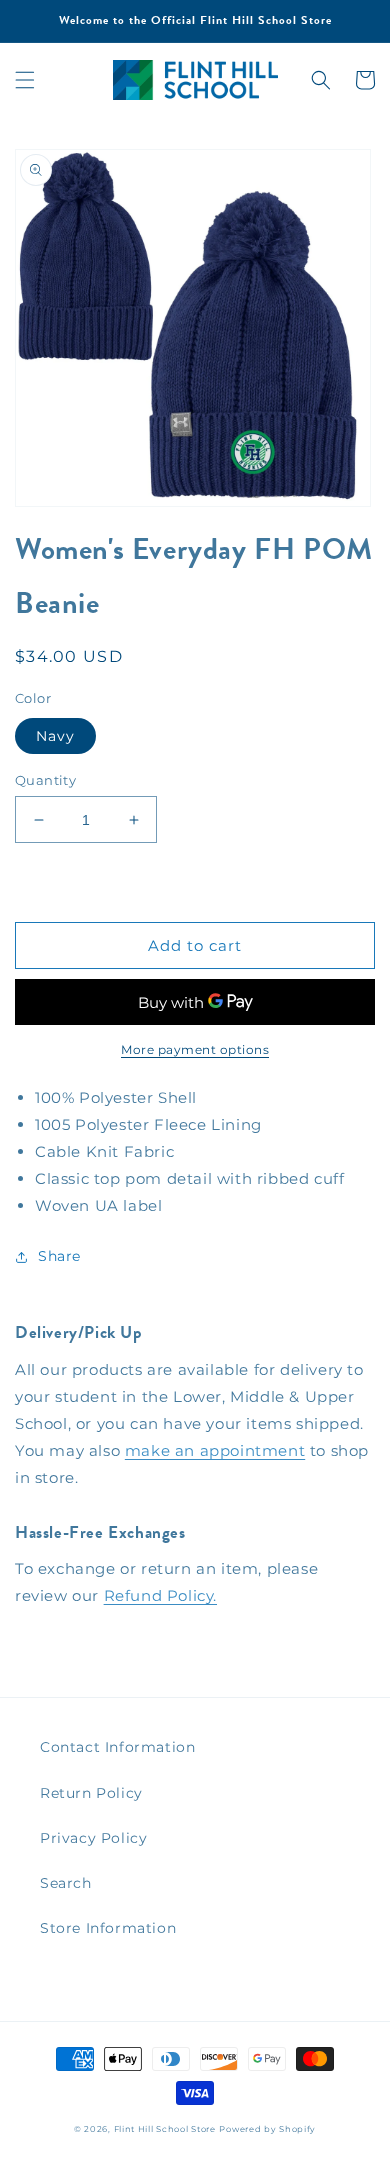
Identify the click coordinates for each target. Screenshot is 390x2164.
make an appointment (215, 1450)
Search (66, 1883)
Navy (55, 736)
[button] (25, 80)
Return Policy (91, 1793)
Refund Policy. (160, 1595)
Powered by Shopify (267, 2129)
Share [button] (59, 1256)
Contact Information (117, 1747)
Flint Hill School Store (165, 2129)
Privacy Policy (93, 1838)
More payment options (195, 1049)
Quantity (45, 780)
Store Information (108, 1928)
